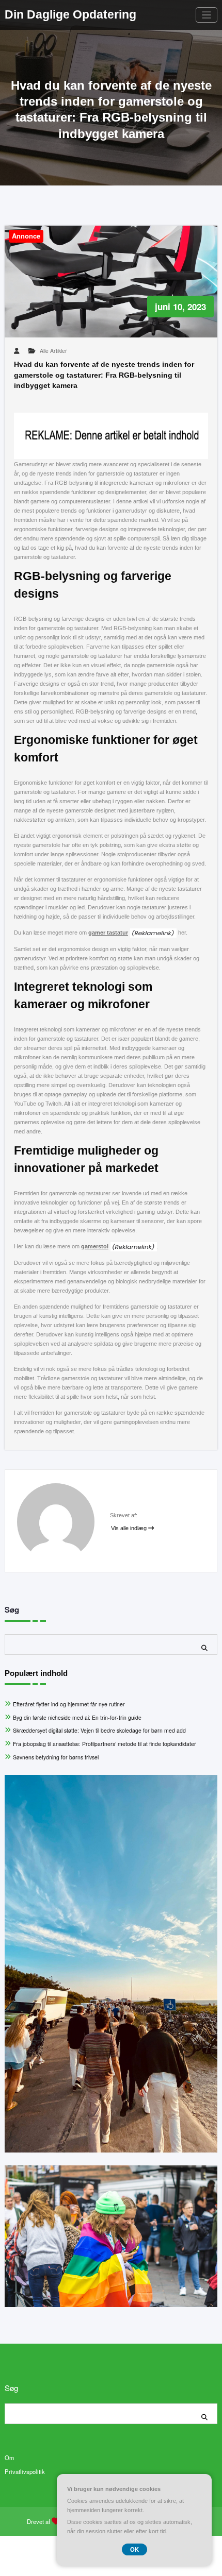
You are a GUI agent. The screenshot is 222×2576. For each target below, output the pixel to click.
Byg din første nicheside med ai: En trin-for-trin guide (77, 1717)
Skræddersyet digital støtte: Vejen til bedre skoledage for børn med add (99, 1730)
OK (134, 2549)
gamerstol (95, 1246)
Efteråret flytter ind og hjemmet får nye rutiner (69, 1704)
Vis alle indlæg (130, 1528)
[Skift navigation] (207, 15)
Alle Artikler (53, 351)
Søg (12, 1609)
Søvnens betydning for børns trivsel (56, 1757)
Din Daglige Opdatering (70, 15)
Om (9, 2458)
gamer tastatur (108, 933)
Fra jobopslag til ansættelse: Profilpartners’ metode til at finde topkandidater (105, 1744)
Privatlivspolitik (25, 2471)
